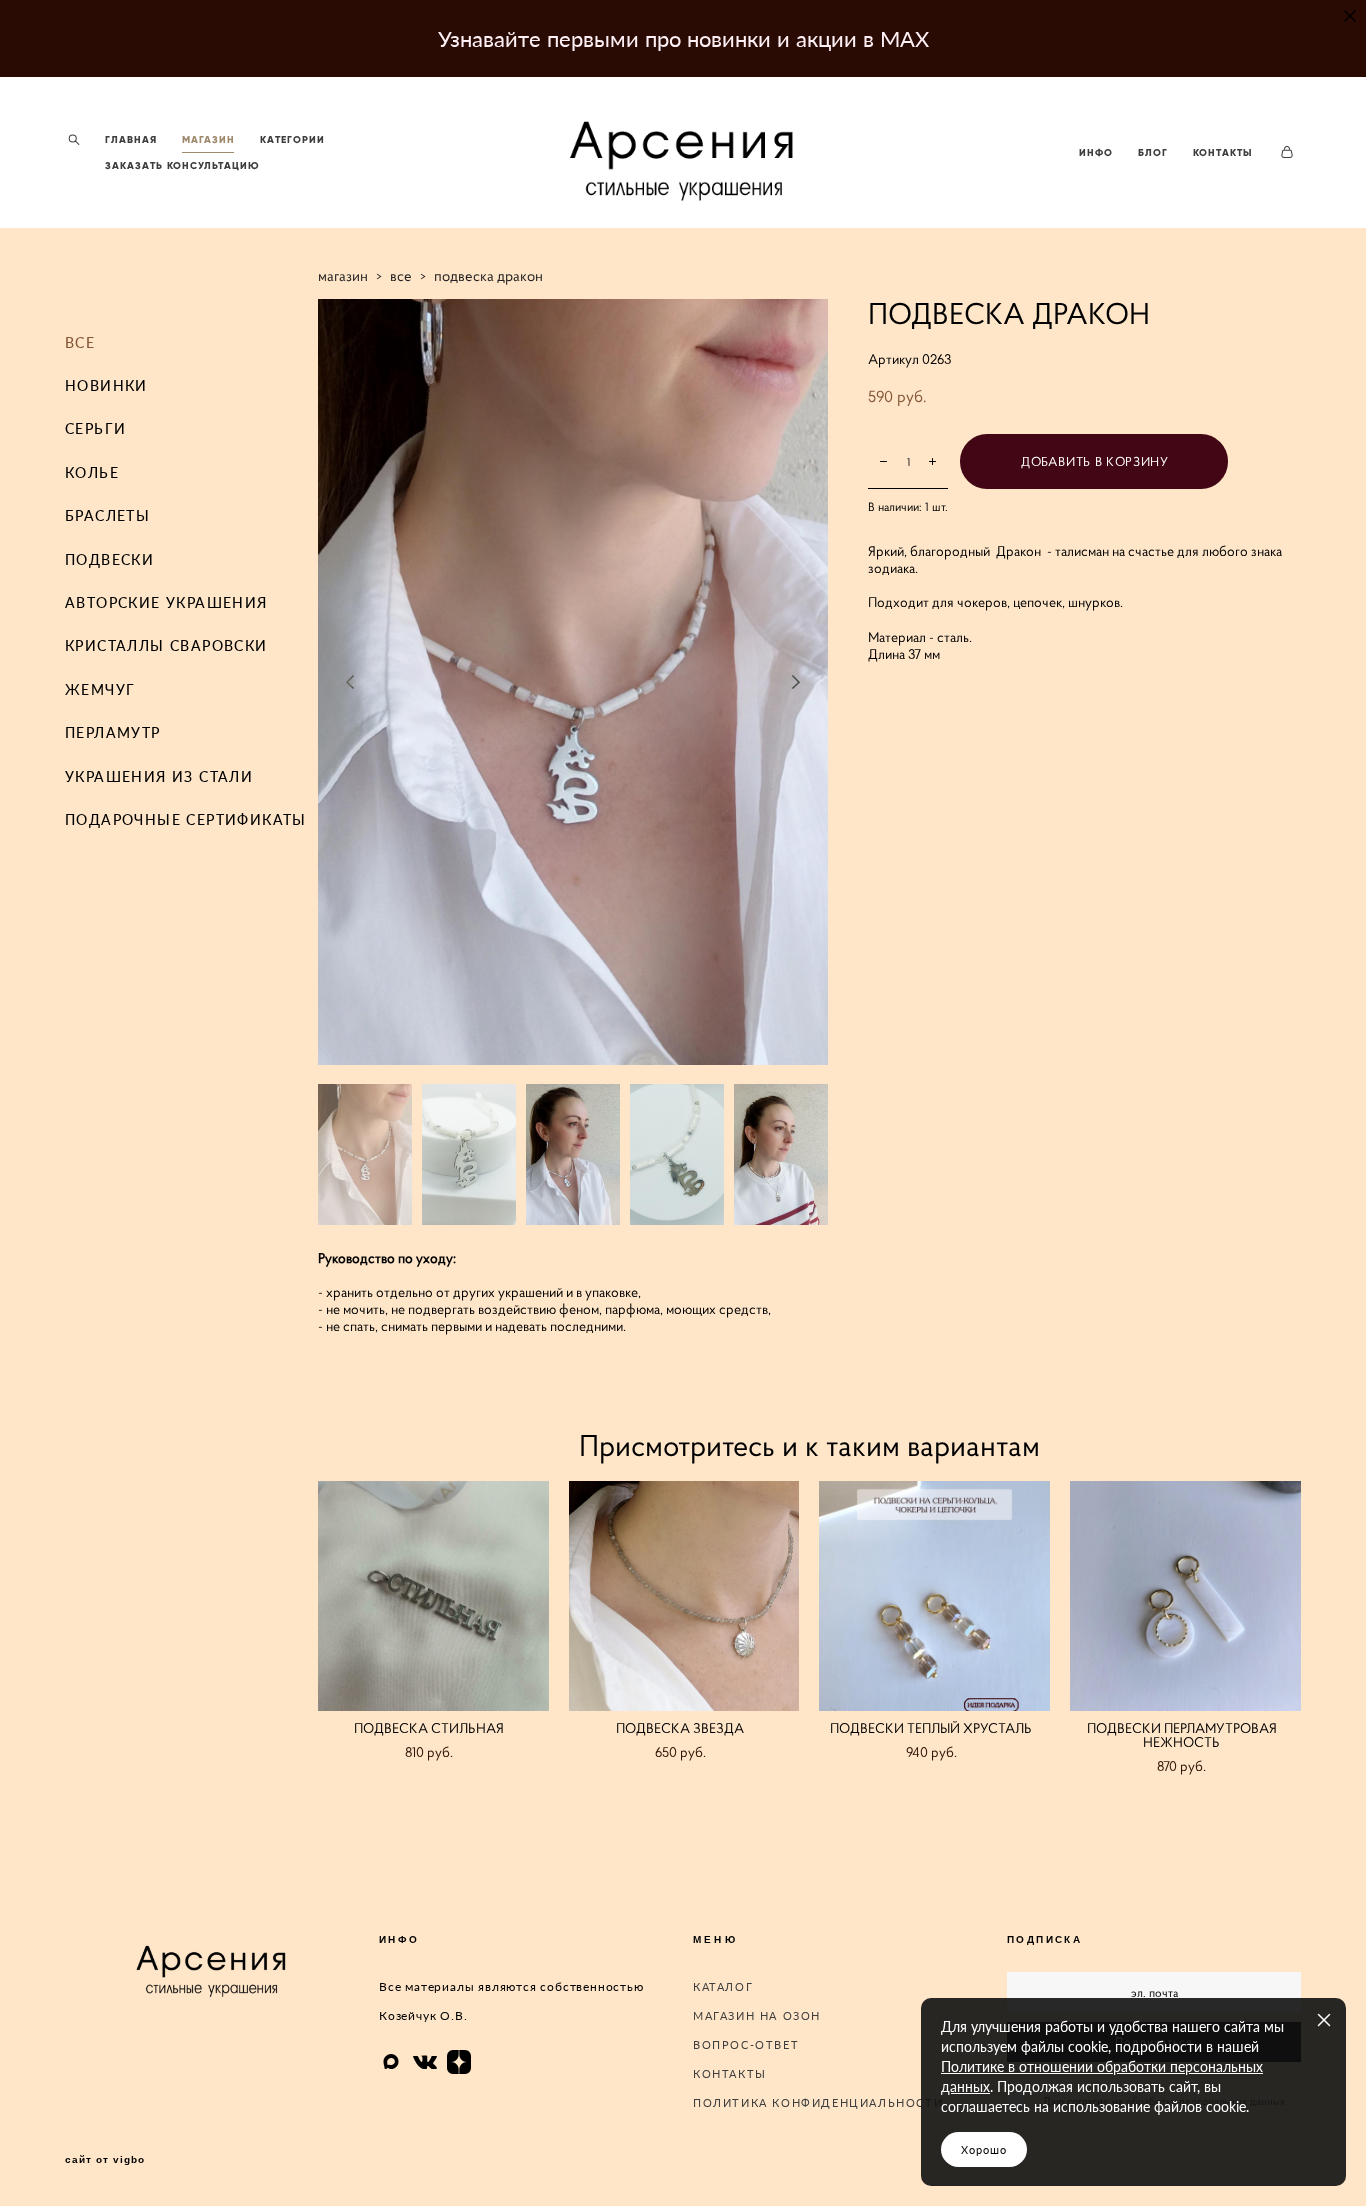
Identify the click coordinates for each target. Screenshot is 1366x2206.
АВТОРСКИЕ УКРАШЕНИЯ (166, 602)
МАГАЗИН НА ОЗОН (757, 2015)
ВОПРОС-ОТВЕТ (746, 2044)
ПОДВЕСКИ (109, 559)
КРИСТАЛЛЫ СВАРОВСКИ (166, 645)
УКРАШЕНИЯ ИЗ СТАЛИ (159, 776)
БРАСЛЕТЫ (107, 515)
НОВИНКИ (106, 385)
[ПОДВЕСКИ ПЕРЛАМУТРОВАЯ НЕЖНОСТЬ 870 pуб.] (1185, 1596)
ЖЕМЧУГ (100, 689)
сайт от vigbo (105, 2160)
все (401, 275)
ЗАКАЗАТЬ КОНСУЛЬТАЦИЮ (182, 165)
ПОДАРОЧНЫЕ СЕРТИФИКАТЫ (186, 819)
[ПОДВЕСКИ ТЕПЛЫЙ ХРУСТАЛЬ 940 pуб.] (934, 1596)
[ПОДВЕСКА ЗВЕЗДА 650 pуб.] (684, 1596)
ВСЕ (80, 342)
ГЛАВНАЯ (131, 139)
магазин (343, 275)
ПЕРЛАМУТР (113, 732)
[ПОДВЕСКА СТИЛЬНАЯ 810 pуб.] (433, 1596)
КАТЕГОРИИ (292, 139)
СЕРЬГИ (95, 428)
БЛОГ (1153, 152)
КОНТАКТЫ (1223, 152)
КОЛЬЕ (92, 472)
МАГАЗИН (208, 139)
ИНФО (1096, 152)
